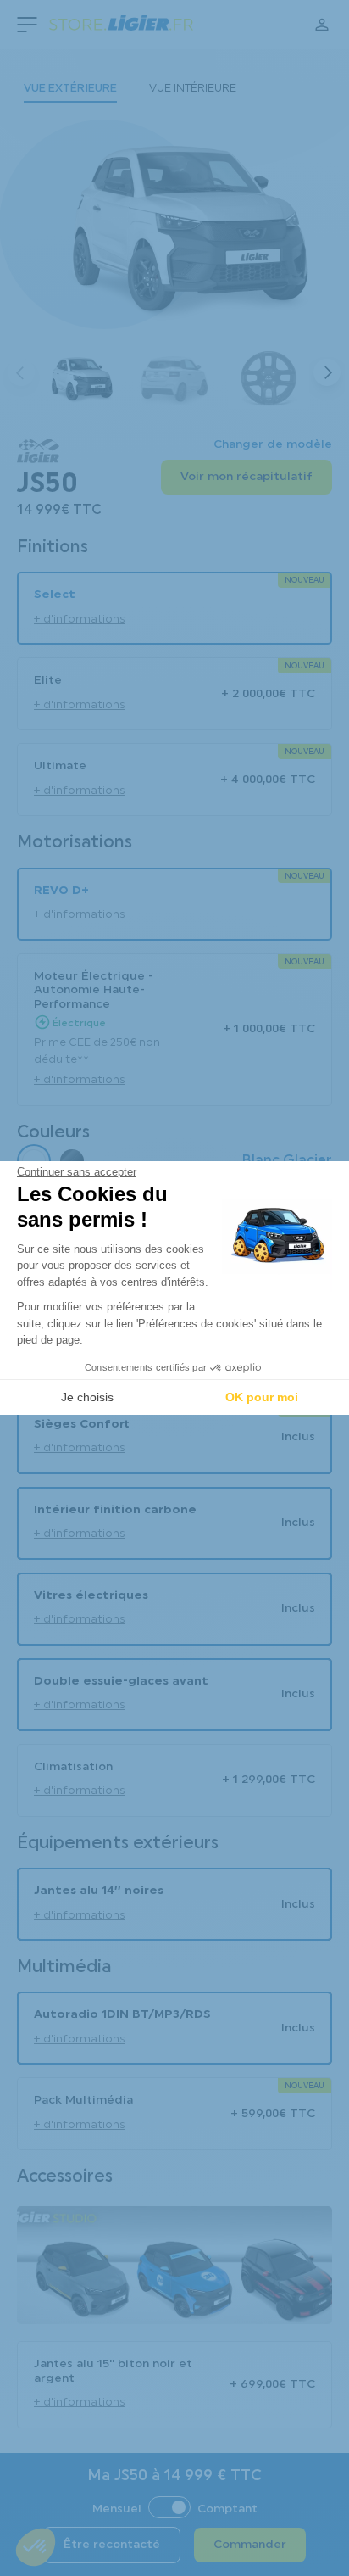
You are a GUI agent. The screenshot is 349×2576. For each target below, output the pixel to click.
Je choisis (87, 1397)
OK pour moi (262, 1397)
